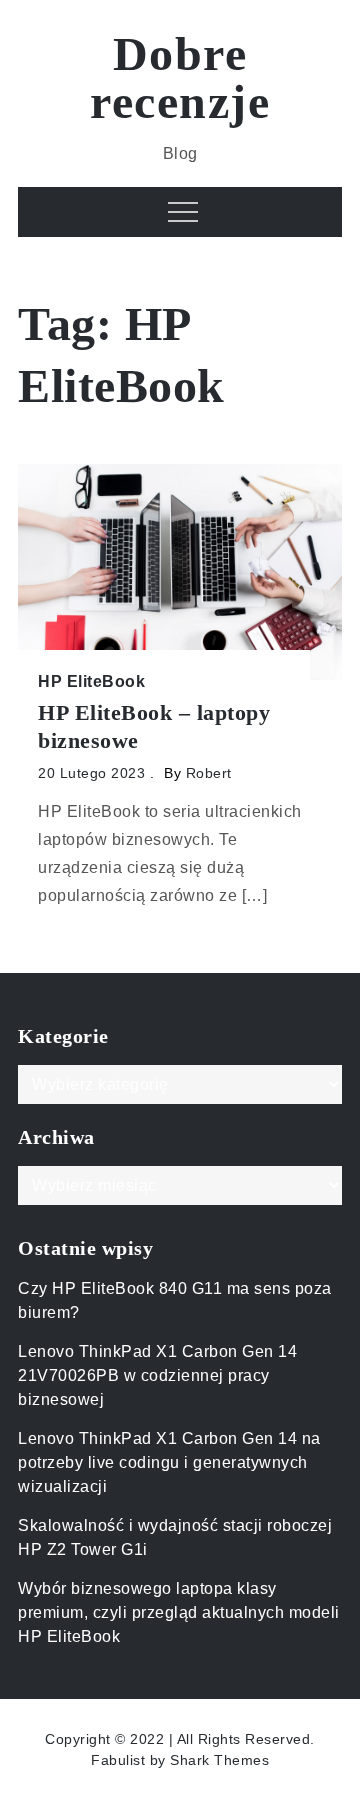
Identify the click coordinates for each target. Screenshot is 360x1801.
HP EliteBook (91, 681)
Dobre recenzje (180, 77)
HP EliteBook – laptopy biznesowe (154, 727)
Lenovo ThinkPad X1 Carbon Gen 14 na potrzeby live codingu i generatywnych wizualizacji (169, 1462)
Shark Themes (219, 1760)
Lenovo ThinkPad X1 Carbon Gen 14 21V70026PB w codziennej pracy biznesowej (157, 1375)
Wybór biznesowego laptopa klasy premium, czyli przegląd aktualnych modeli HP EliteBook (179, 1612)
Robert (209, 773)
